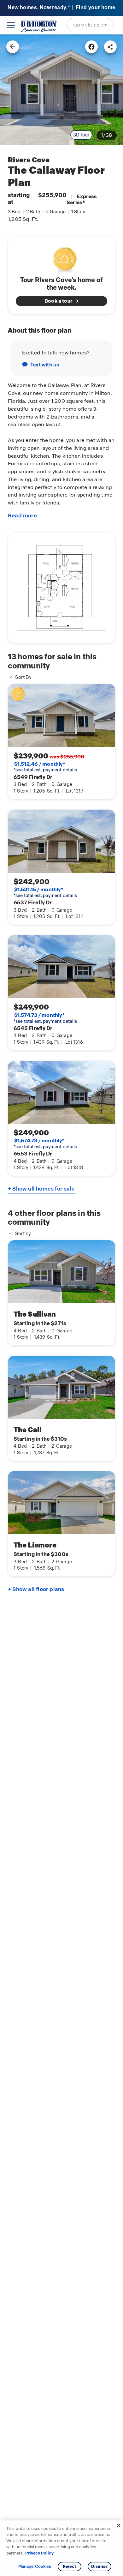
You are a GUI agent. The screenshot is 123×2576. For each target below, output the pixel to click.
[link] (61, 90)
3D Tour (81, 135)
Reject (70, 2566)
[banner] (61, 8)
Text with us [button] (45, 365)
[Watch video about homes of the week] (62, 258)
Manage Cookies (35, 2567)
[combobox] (90, 25)
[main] (61, 1305)
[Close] (119, 2525)
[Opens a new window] (91, 47)
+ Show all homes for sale (41, 1189)
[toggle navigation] (11, 25)
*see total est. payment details (45, 767)
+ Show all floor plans (36, 1589)
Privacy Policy (39, 2553)
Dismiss (99, 2566)
